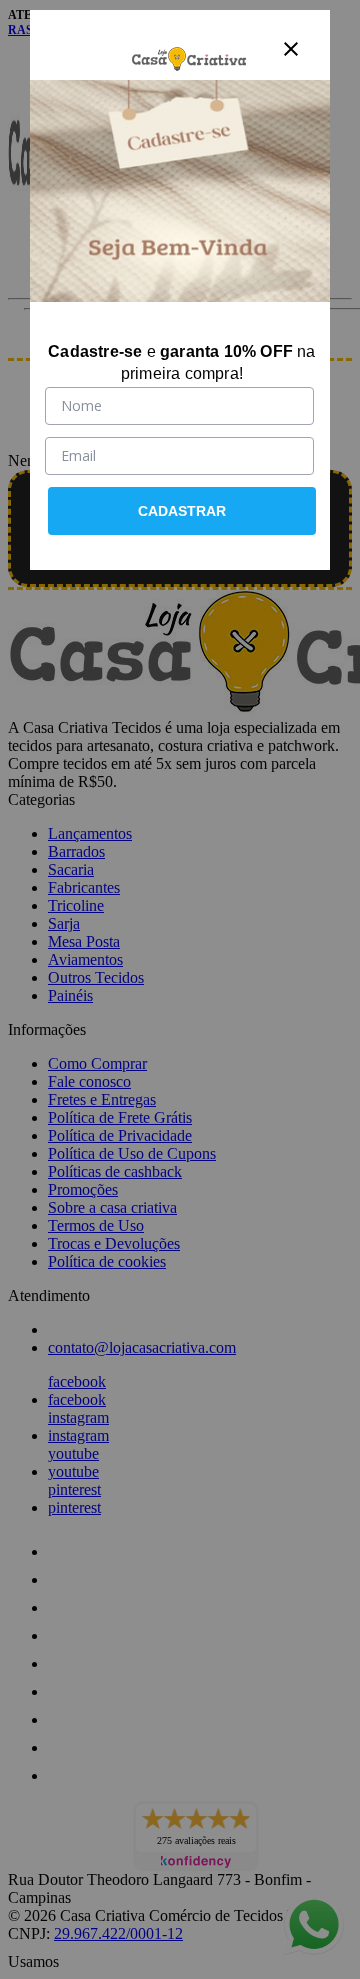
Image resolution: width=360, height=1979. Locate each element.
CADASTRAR (182, 511)
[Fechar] (291, 49)
